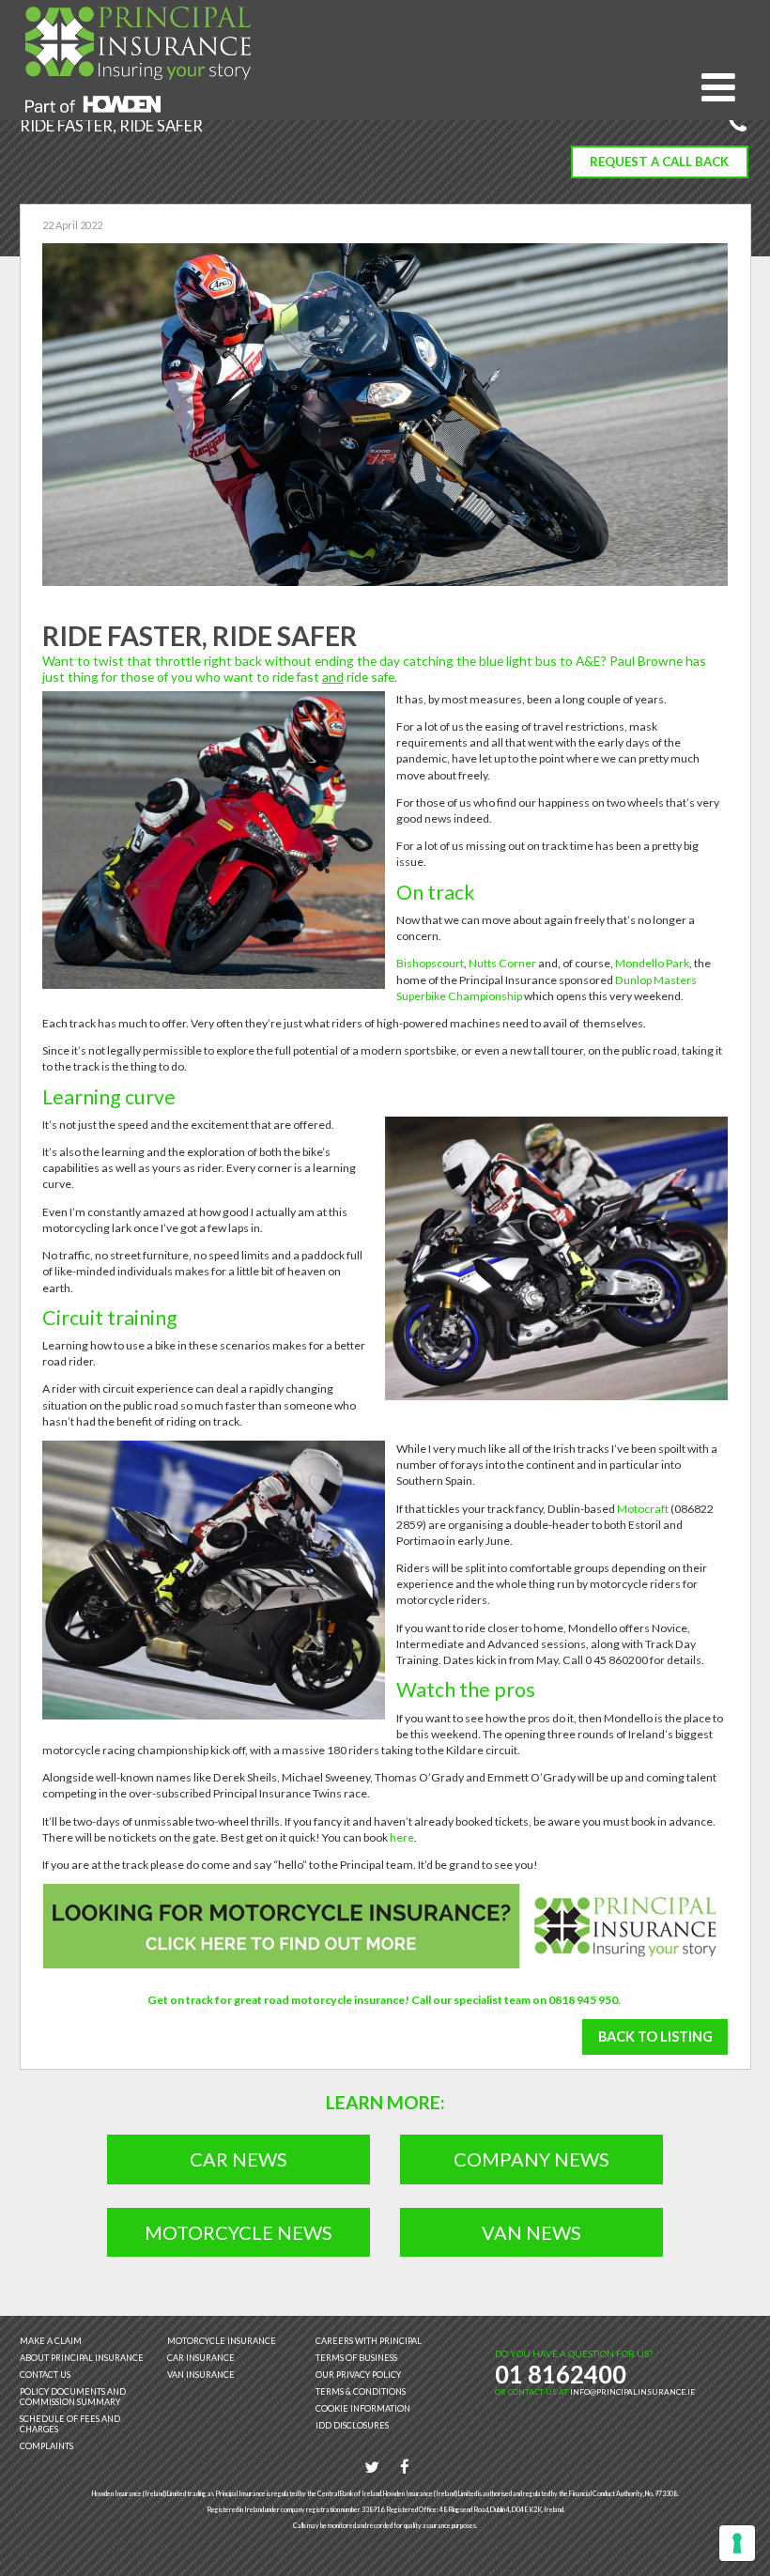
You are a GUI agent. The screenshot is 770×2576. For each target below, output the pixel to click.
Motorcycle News (239, 2232)
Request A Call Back (659, 162)
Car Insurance (201, 2358)
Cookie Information (363, 2408)
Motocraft (643, 1509)
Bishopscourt (430, 963)
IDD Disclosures (352, 2425)
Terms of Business (356, 2358)
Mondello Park (652, 963)
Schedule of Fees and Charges (70, 2424)
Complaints (46, 2446)
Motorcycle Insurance (222, 2341)
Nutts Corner (502, 963)
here (402, 1837)
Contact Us (45, 2375)
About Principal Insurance (82, 2358)
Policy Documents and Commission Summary (73, 2397)
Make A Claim (51, 2341)
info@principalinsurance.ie (632, 2392)
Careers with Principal (369, 2341)
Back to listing (655, 2036)
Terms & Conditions (361, 2391)
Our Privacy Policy (358, 2375)
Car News (239, 2159)
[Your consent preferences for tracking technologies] (737, 2543)
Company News (531, 2159)
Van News (531, 2232)
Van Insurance (201, 2375)
